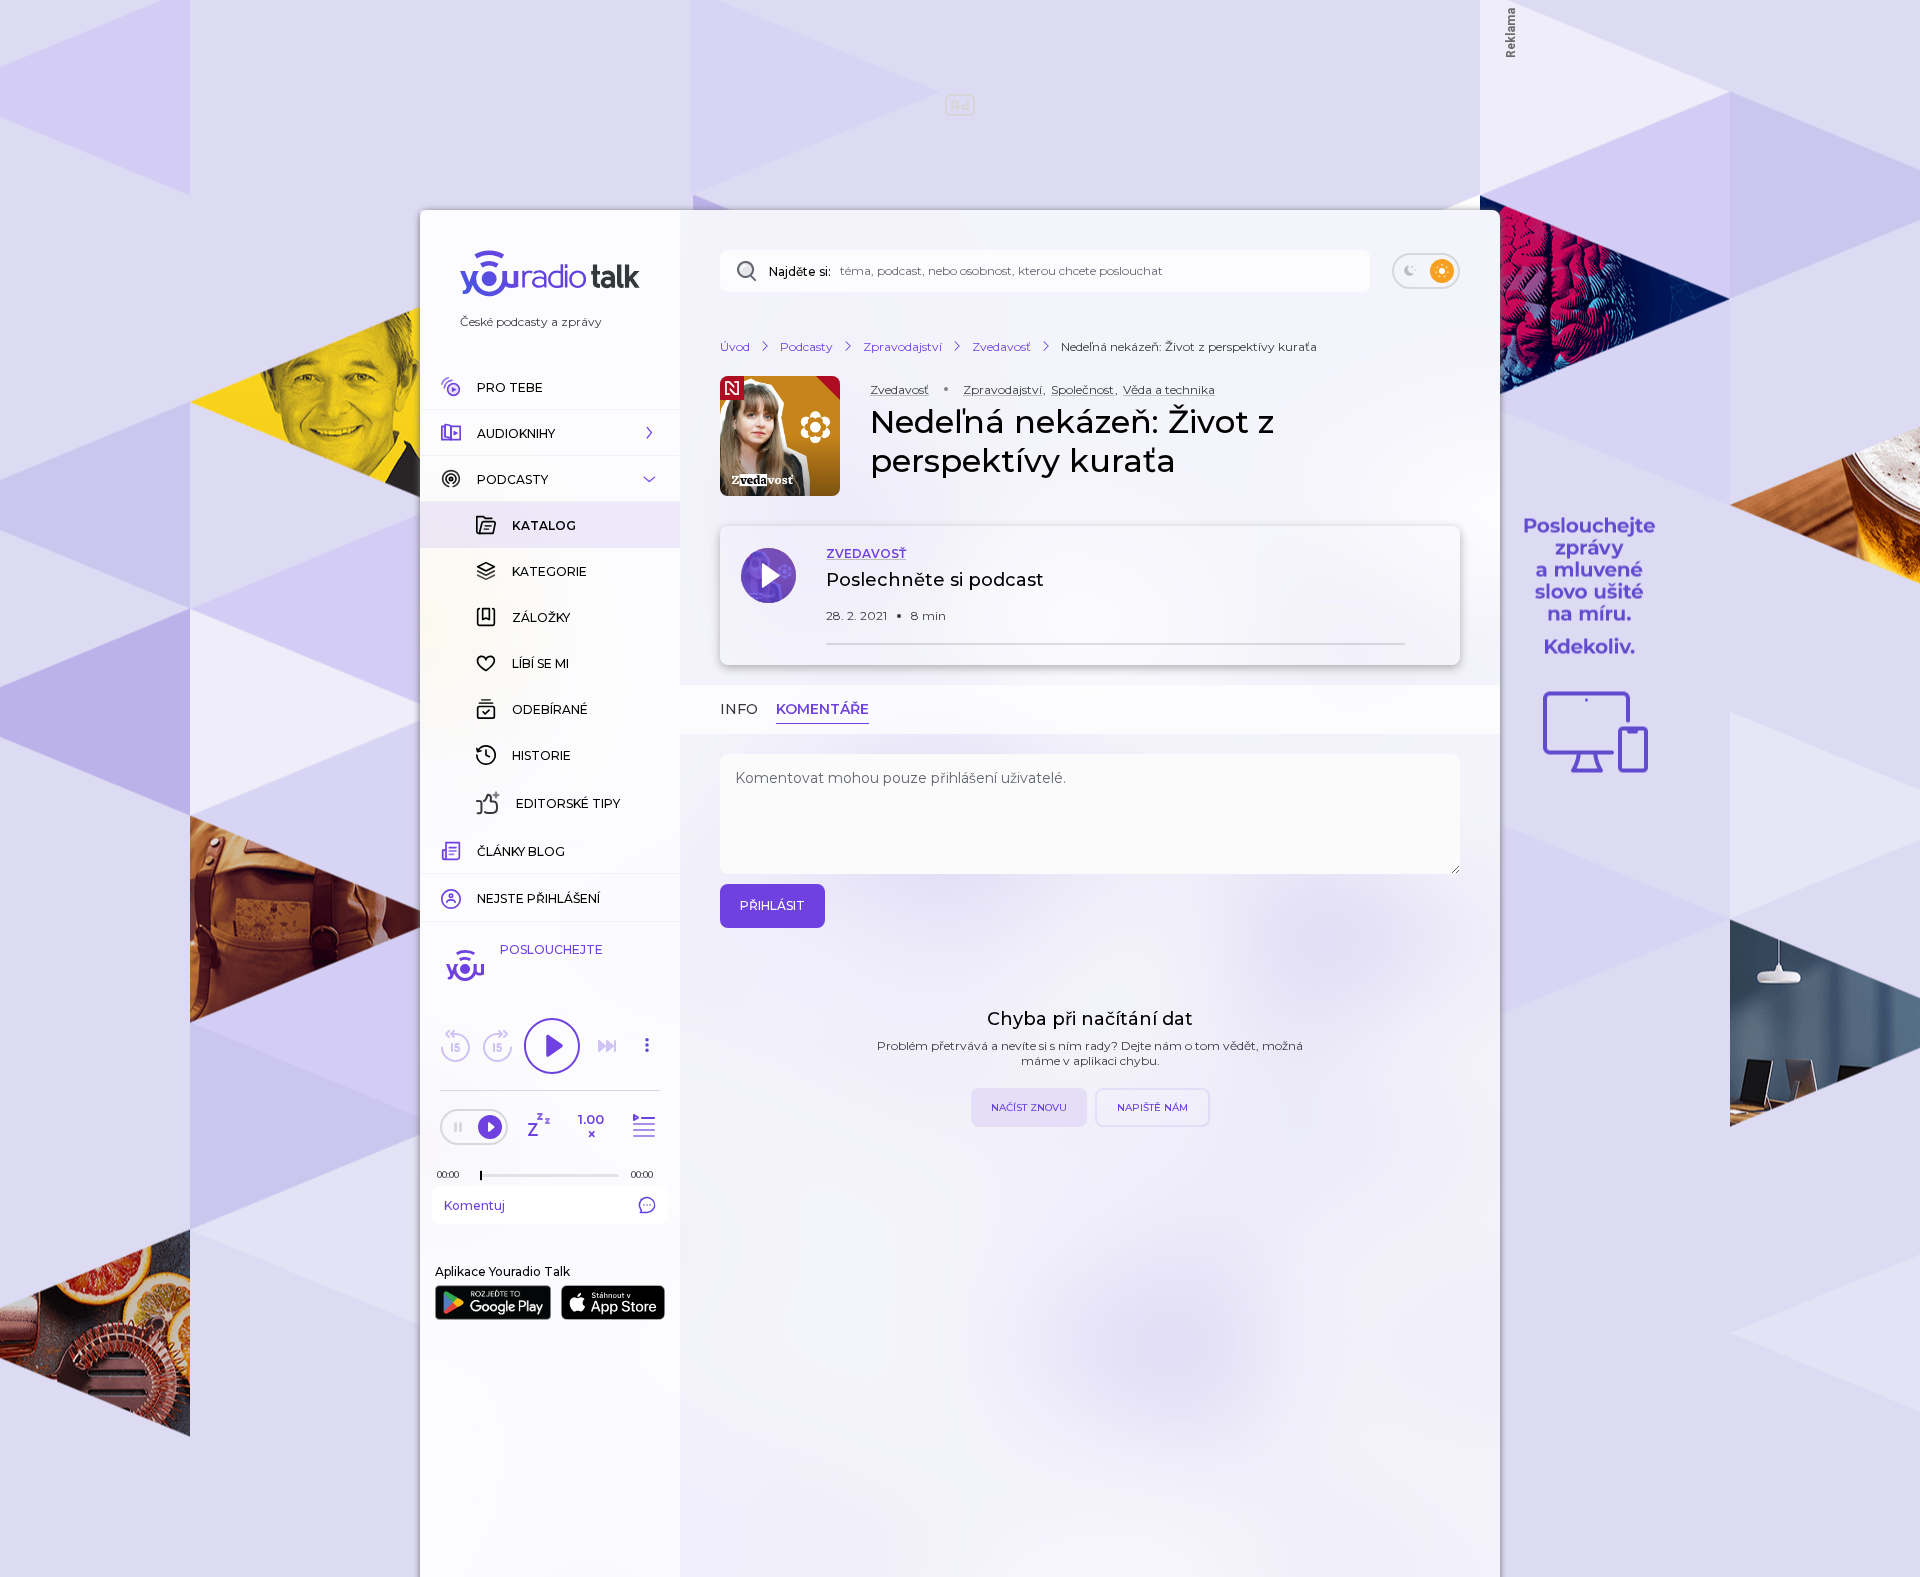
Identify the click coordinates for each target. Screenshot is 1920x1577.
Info (739, 709)
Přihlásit (772, 905)
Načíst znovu (1029, 1107)
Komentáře (822, 709)
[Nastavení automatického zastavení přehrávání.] (538, 1126)
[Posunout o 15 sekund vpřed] (497, 1046)
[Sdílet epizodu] (1440, 590)
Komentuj (474, 1205)
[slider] (481, 1176)
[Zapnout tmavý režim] (1426, 271)
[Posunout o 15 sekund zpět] (455, 1046)
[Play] (552, 1046)
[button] (550, 433)
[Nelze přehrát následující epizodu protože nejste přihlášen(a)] (607, 1046)
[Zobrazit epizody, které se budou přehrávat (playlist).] (641, 1126)
